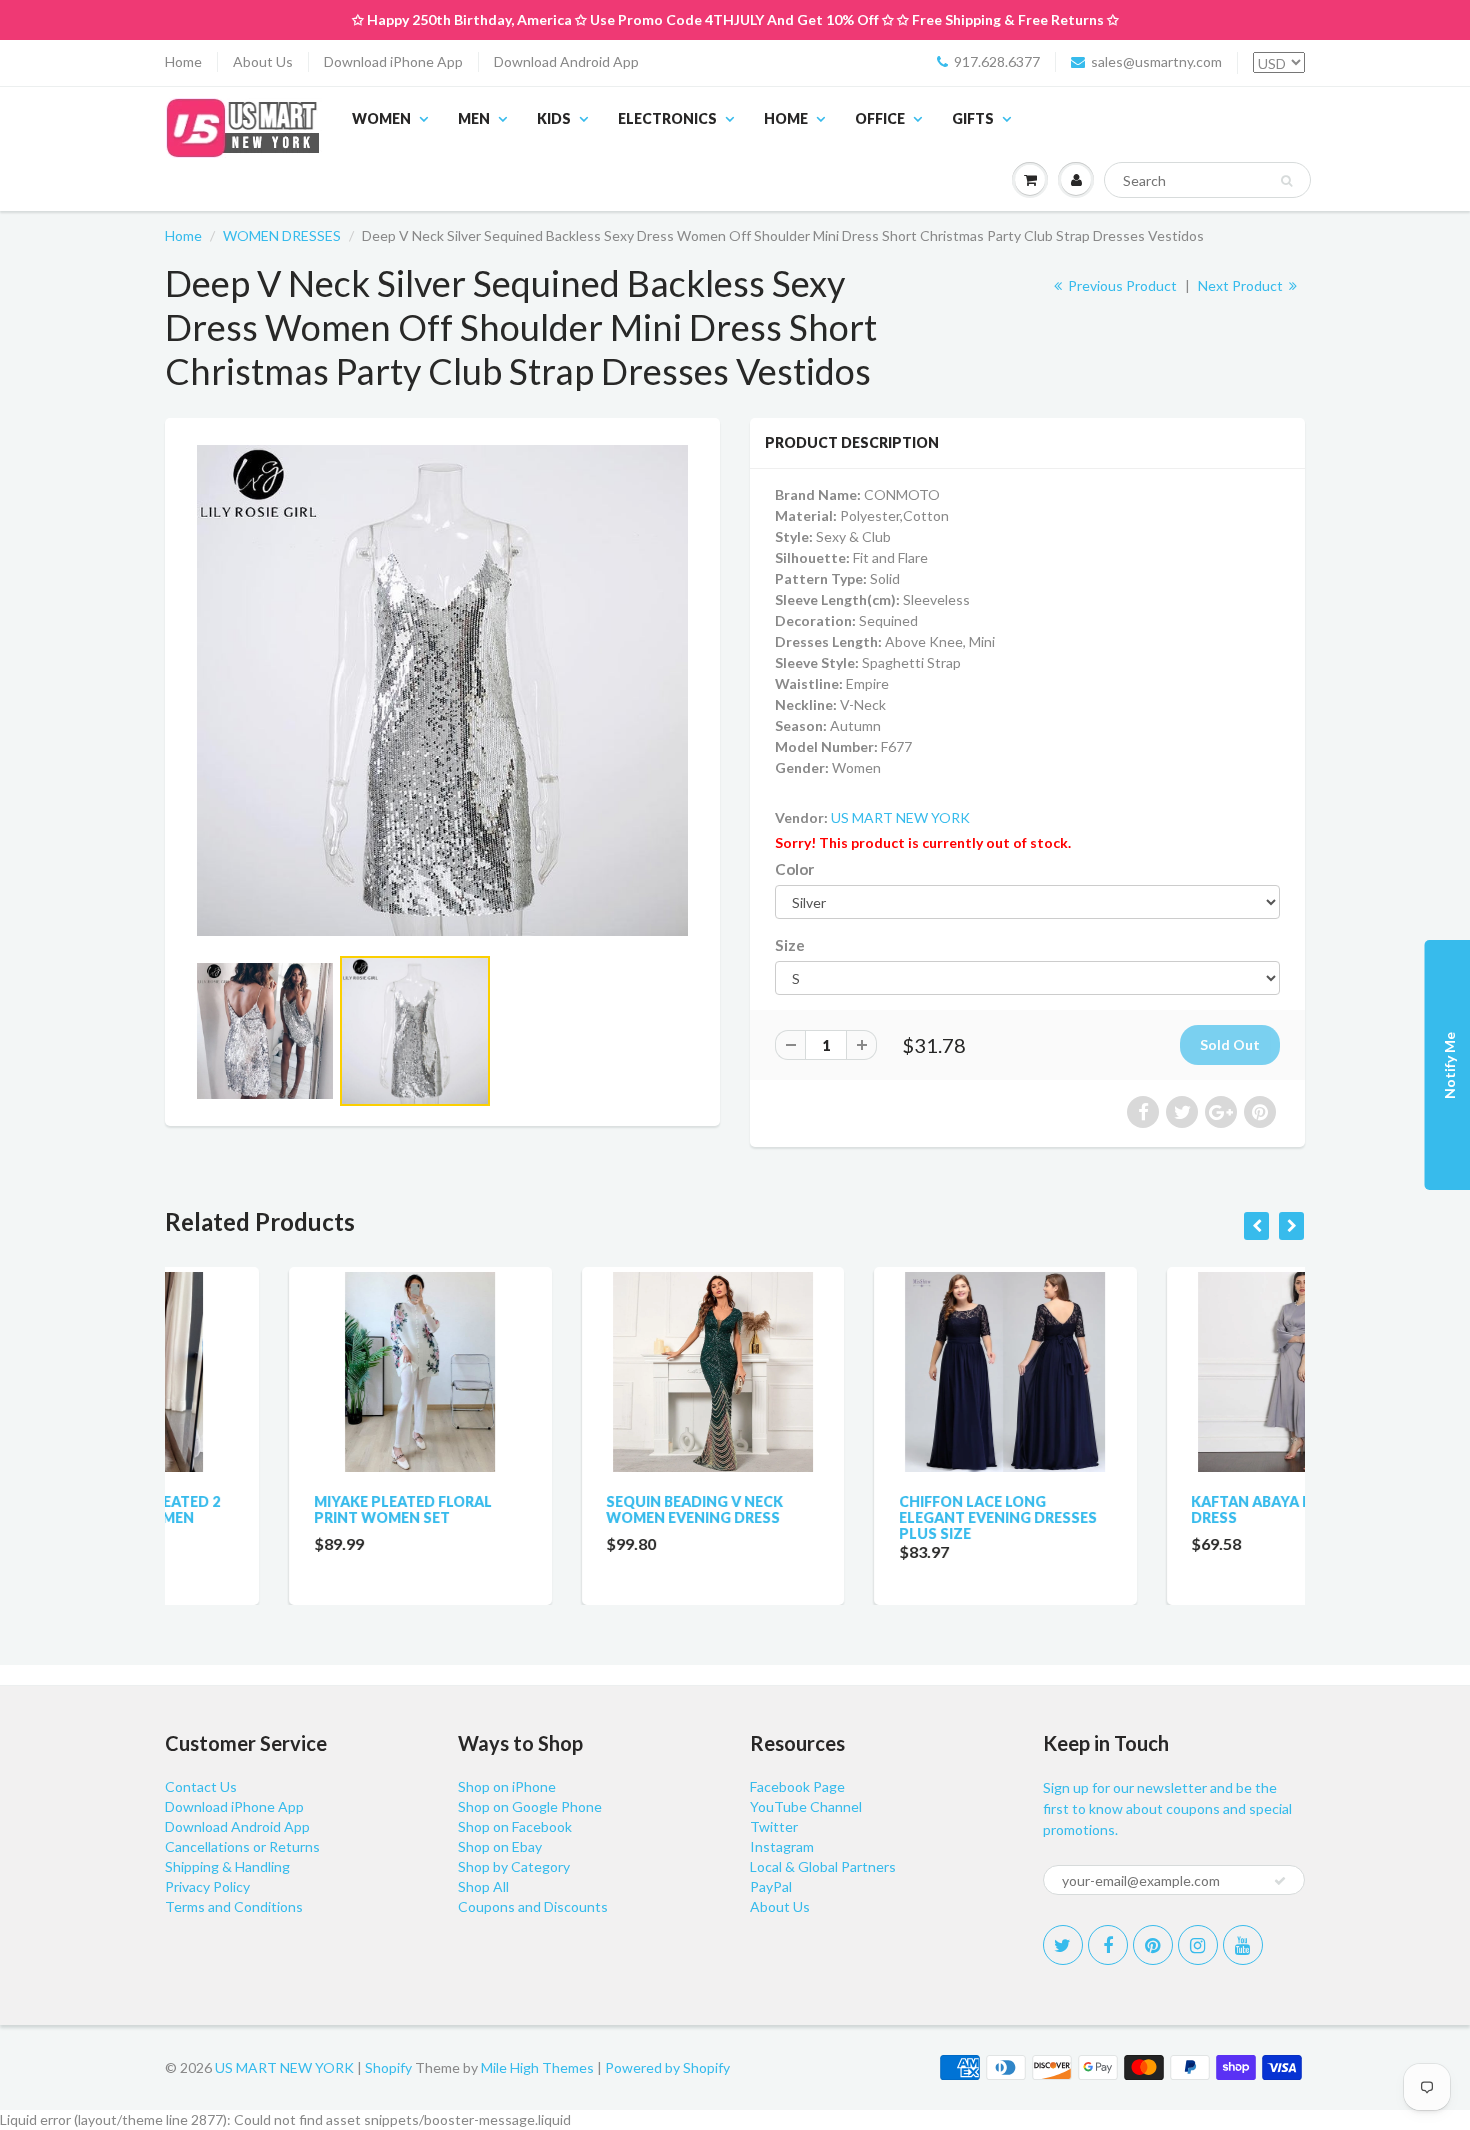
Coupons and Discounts (533, 1906)
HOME (786, 118)
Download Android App (566, 61)
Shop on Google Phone (530, 1806)
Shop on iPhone (507, 1786)
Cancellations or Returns (242, 1846)
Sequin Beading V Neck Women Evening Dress (571, 1509)
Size (790, 945)
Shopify (388, 2067)
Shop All (483, 1886)
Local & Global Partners (823, 1866)
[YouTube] (1243, 1945)
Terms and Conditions (234, 1906)
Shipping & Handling (227, 1866)
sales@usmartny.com (1156, 61)
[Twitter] (1063, 1945)
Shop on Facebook (515, 1826)
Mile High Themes (537, 2067)
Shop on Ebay (500, 1846)
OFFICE (880, 118)
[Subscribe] (1280, 1881)
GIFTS (973, 118)
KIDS (554, 118)
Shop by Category (514, 1866)
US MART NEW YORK (900, 817)
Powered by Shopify (667, 2067)
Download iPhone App (393, 61)
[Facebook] (1108, 1945)
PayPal (771, 1886)
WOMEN (381, 118)
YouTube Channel (806, 1806)
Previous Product (1121, 285)
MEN (474, 118)
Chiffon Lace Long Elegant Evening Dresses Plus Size (874, 1517)
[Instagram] (1198, 1945)
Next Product (1242, 285)
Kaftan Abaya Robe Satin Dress (1165, 1509)
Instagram (782, 1846)
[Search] (1286, 181)
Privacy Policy (207, 1886)
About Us (263, 61)
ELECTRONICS (667, 118)
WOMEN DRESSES (282, 235)
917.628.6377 (997, 61)
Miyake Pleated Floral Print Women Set (279, 1509)
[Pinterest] (1153, 1945)
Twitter (774, 1826)
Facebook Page (797, 1786)
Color (794, 869)
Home (183, 61)
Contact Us (201, 1786)
